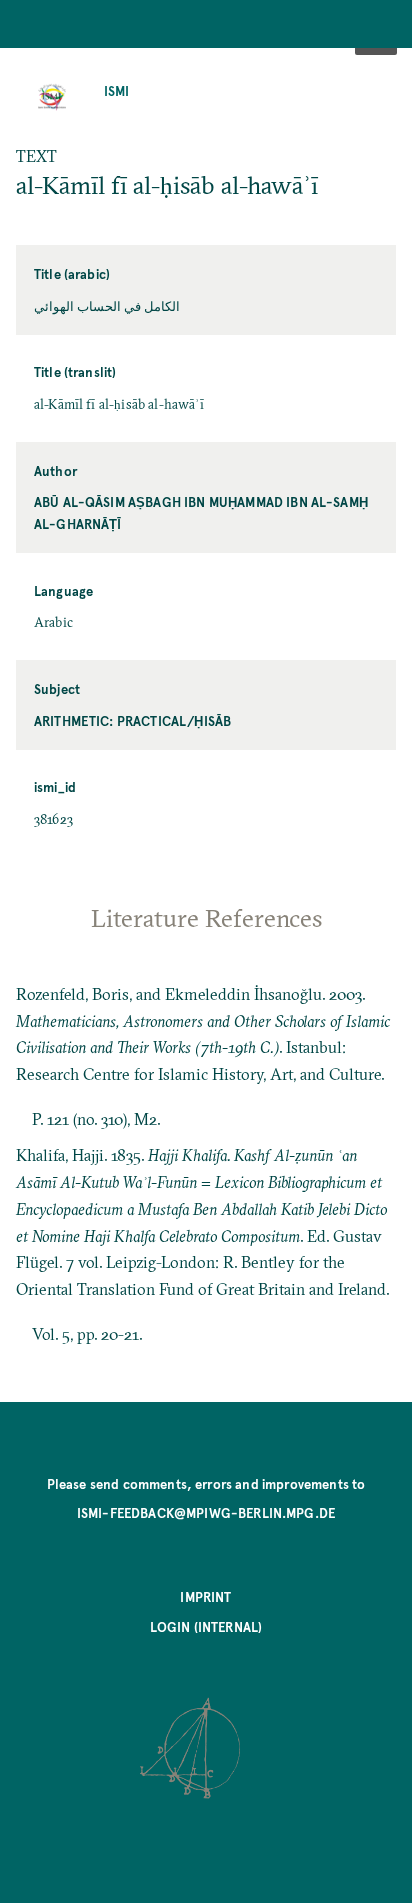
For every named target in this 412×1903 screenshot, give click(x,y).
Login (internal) (206, 1626)
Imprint (205, 1596)
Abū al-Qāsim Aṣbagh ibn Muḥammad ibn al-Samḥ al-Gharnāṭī (201, 512)
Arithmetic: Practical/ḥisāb (132, 720)
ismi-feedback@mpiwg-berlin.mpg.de (206, 1512)
